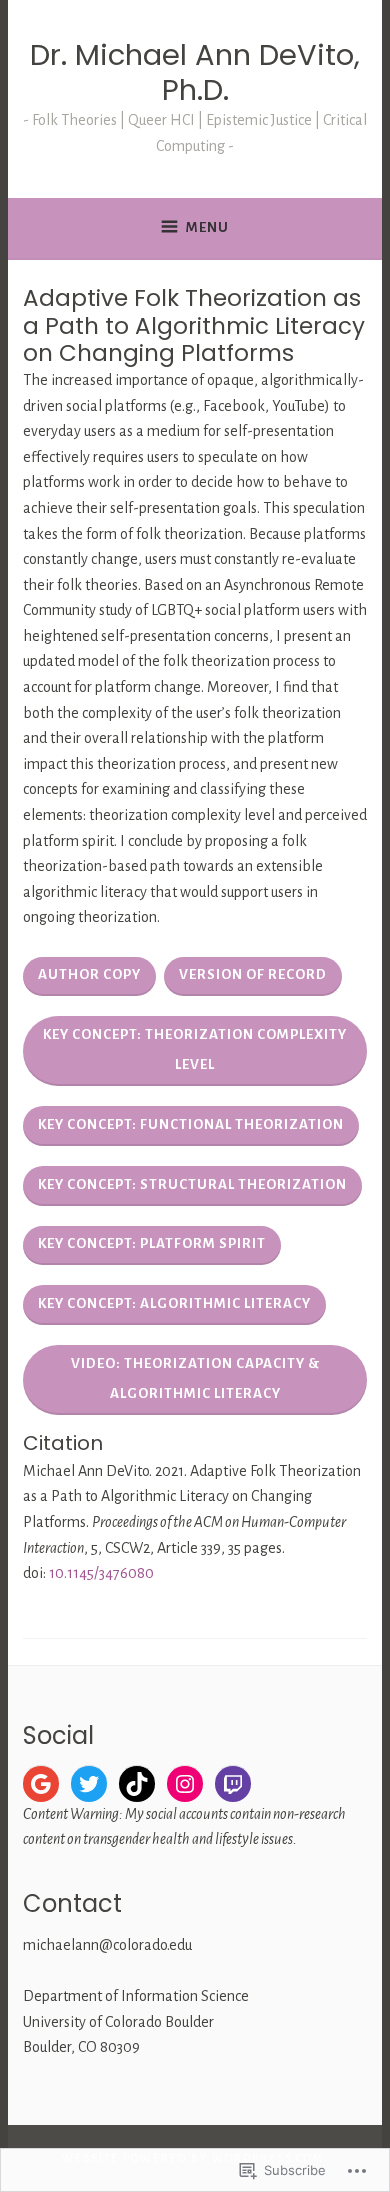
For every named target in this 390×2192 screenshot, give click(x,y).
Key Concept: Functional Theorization (191, 1124)
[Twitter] (89, 1784)
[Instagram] (185, 1784)
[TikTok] (137, 1784)
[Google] (41, 1784)
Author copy (89, 974)
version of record (253, 974)
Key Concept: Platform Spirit (152, 1243)
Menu (207, 227)
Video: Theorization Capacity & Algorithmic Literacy (195, 1378)
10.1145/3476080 (101, 1573)
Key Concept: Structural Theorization (192, 1184)
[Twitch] (233, 1784)
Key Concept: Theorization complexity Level (195, 1049)
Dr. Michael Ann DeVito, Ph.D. (195, 72)
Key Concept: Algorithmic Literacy (174, 1303)
